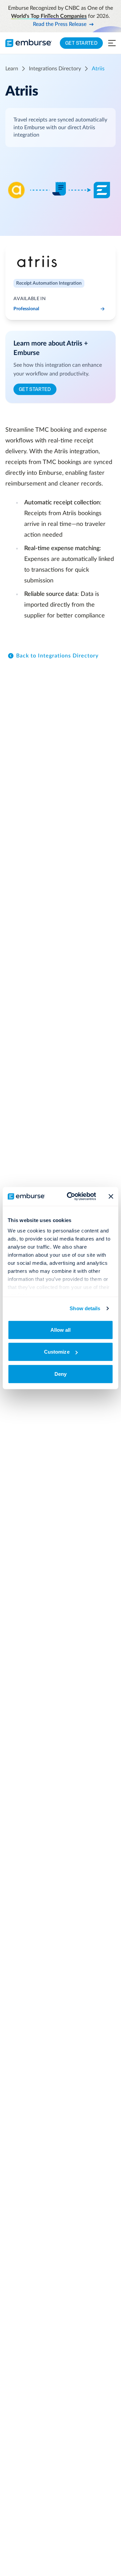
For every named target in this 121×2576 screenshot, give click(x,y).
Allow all (61, 1330)
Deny (61, 1374)
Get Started (81, 43)
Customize (57, 1352)
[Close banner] (111, 1196)
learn (12, 69)
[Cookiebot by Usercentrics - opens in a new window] (71, 1196)
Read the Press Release (60, 24)
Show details (85, 1308)
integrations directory (55, 69)
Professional (26, 309)
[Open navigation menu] (112, 43)
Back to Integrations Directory (57, 656)
